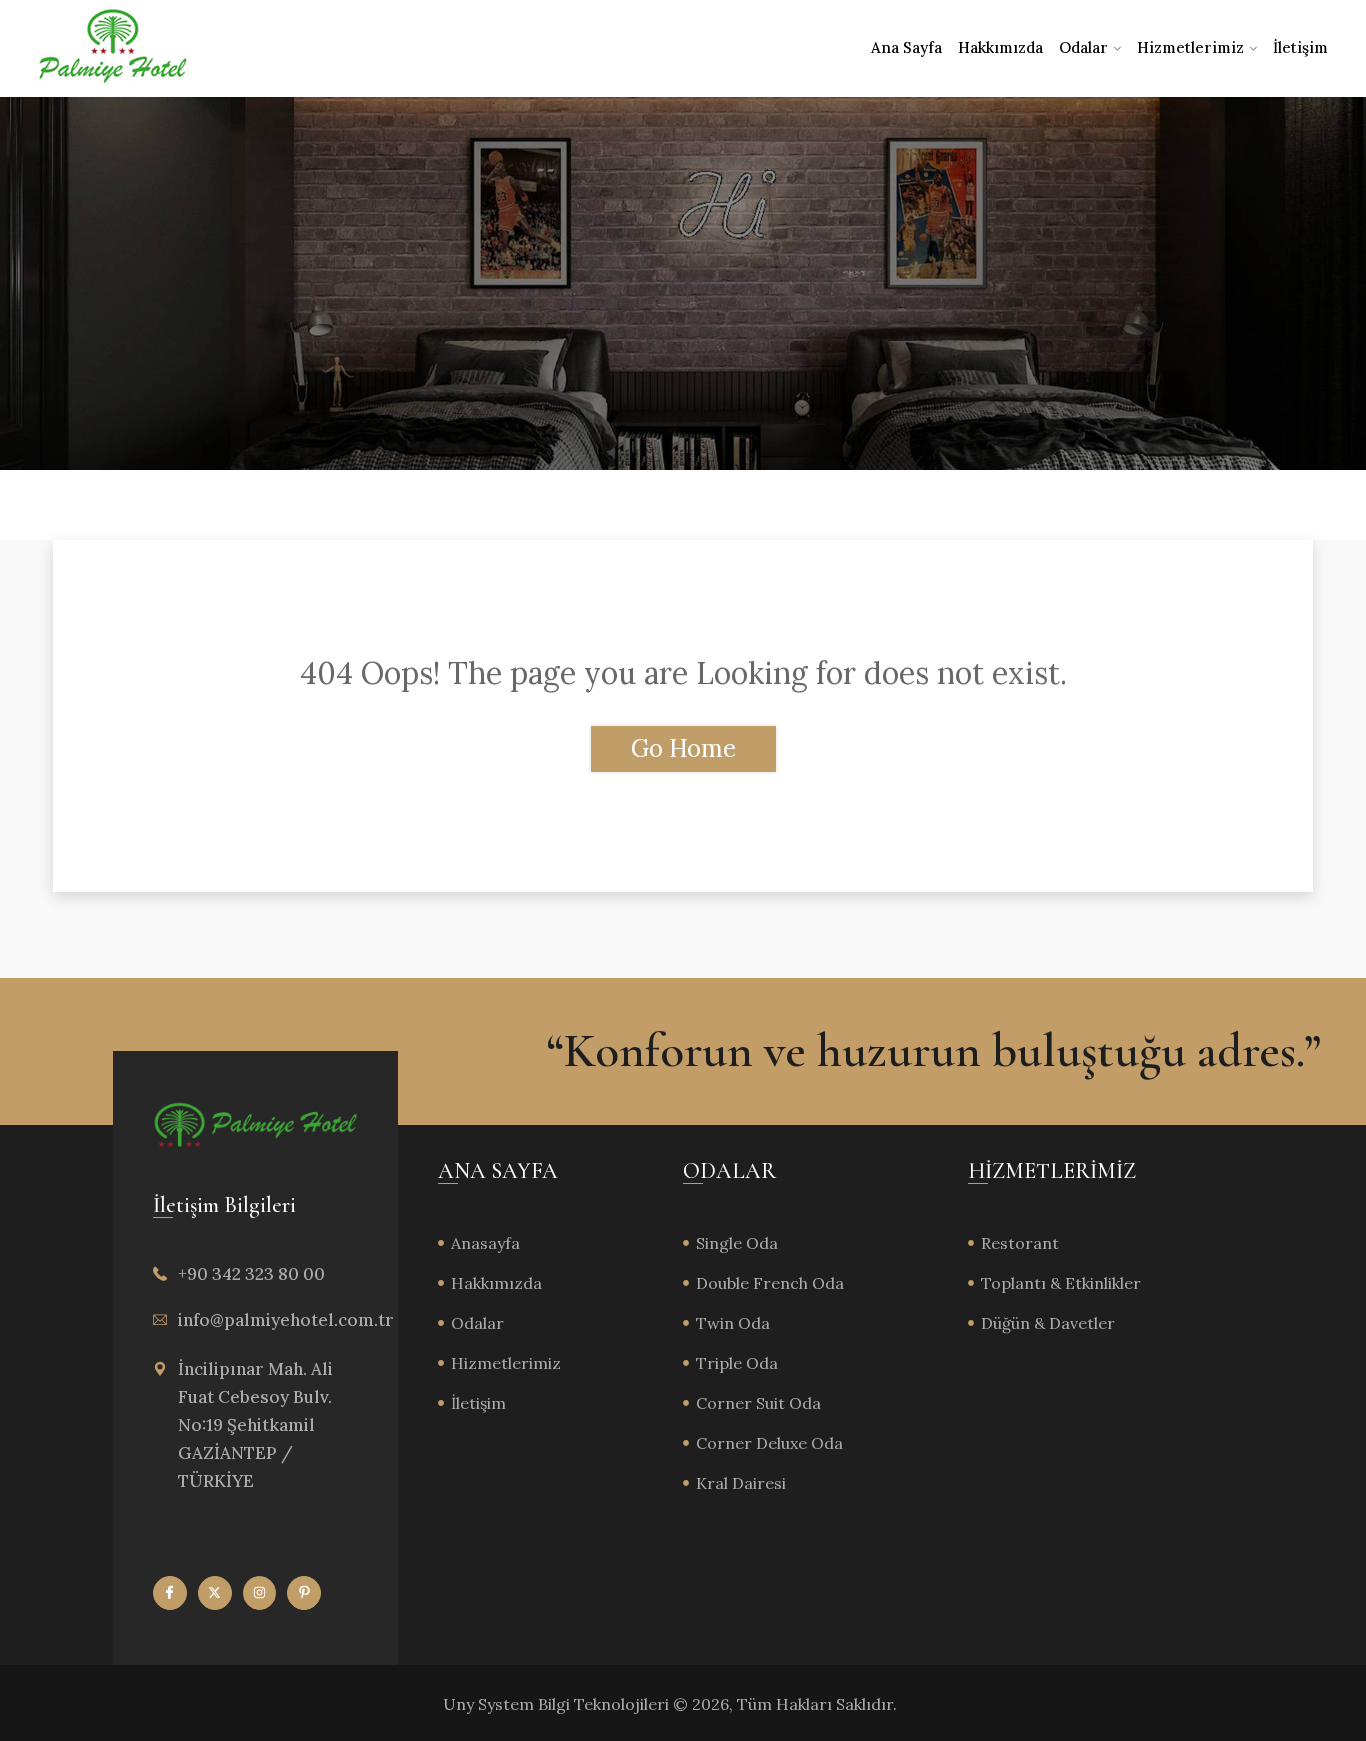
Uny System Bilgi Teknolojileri (558, 1704)
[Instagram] (260, 1593)
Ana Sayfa (906, 47)
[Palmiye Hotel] (113, 48)
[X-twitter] (215, 1593)
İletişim (1300, 47)
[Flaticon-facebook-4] (170, 1593)
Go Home (683, 748)
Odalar (1083, 47)
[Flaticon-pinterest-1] (304, 1593)
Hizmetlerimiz (1190, 47)
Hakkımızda (1000, 47)
